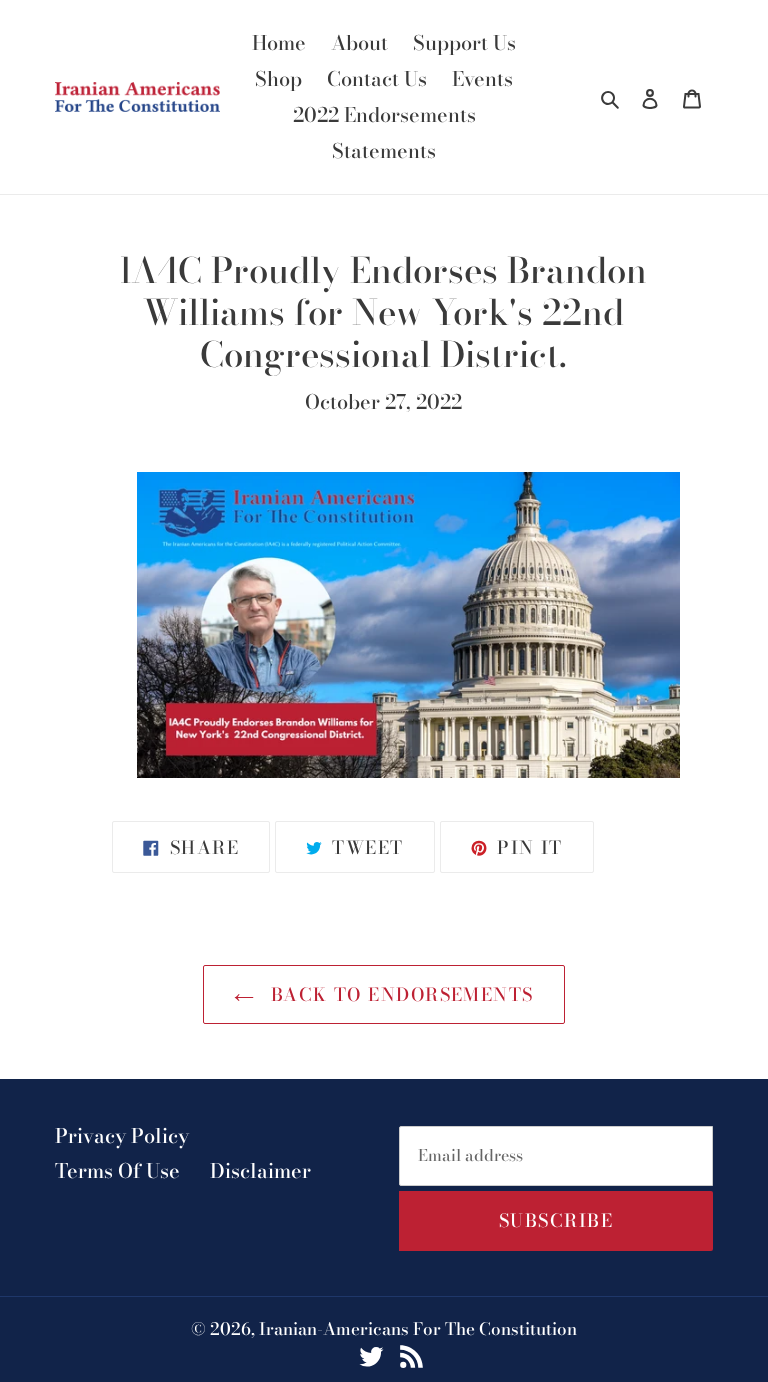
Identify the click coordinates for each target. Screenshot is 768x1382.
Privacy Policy (122, 1135)
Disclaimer (260, 1170)
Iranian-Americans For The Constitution (418, 1329)
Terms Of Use (117, 1170)
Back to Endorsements (398, 994)
